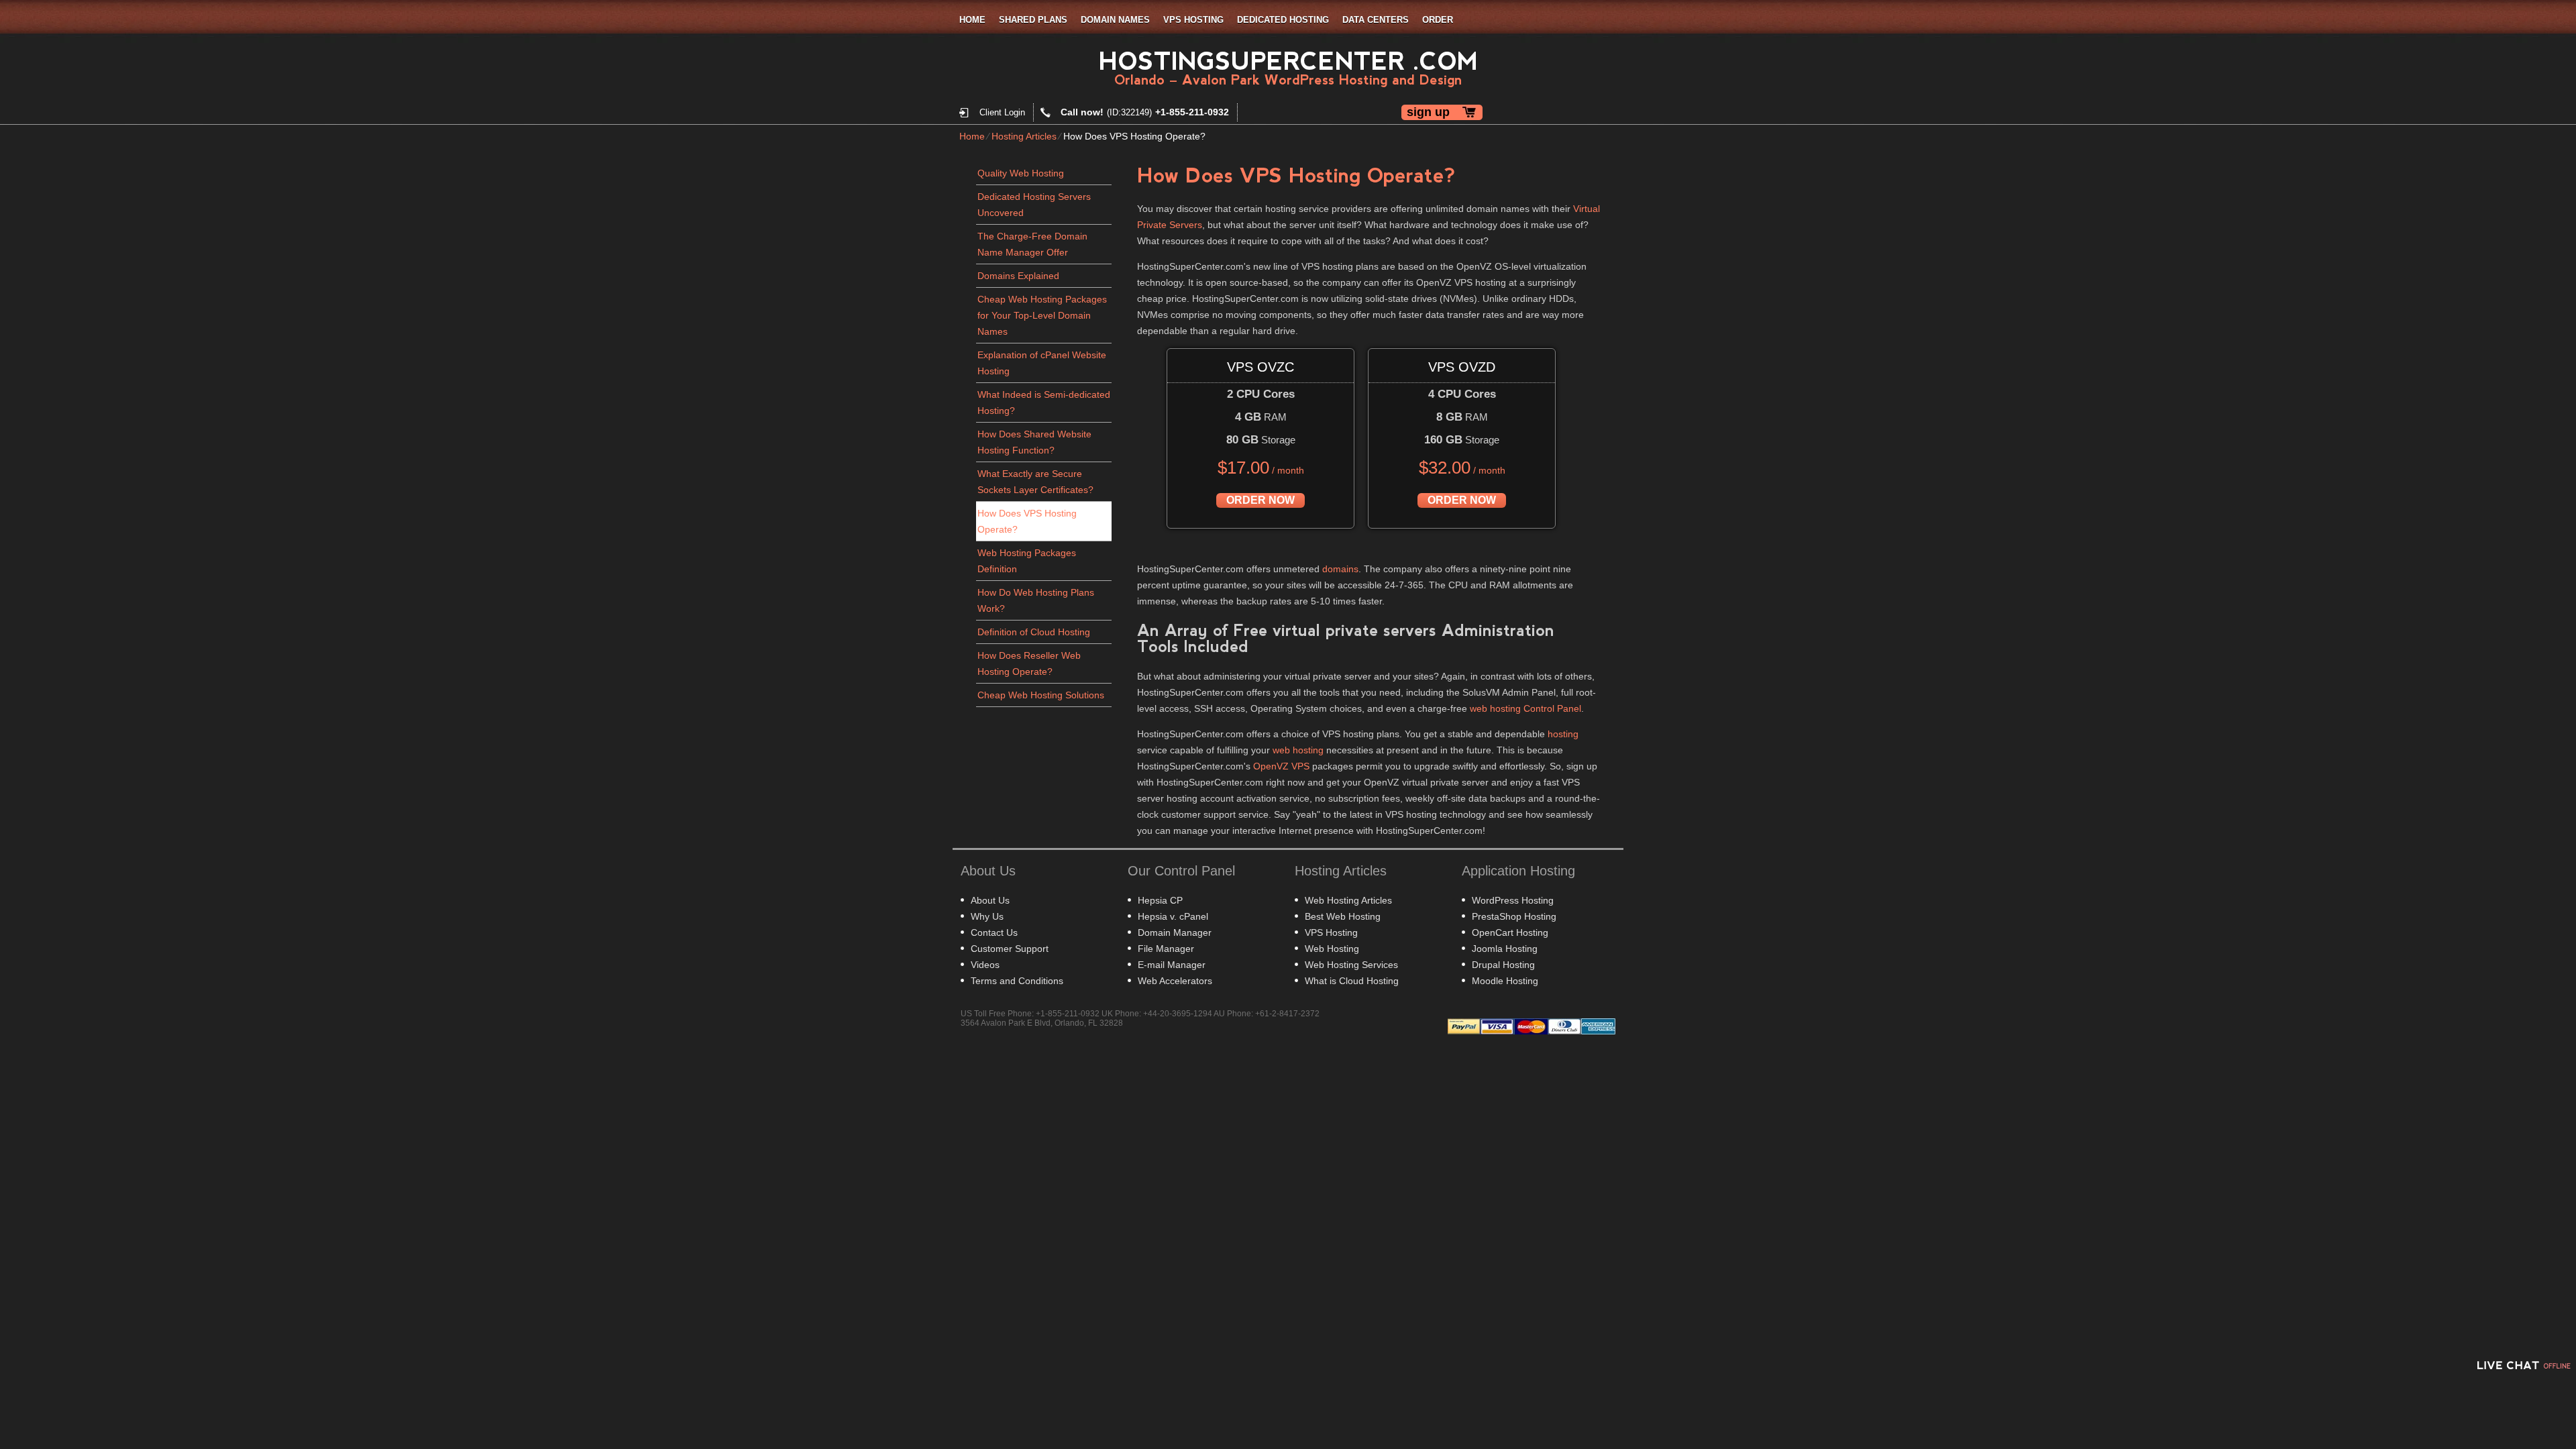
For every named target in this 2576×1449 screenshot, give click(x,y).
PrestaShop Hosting (1514, 916)
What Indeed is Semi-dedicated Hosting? (1044, 402)
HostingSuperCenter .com (1288, 61)
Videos (985, 965)
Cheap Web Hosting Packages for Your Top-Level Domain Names (1042, 315)
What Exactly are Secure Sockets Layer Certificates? (1035, 482)
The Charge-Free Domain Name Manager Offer (1032, 244)
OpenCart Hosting (1510, 932)
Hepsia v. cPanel (1173, 916)
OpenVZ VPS (1281, 766)
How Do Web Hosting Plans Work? (1036, 600)
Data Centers (1376, 20)
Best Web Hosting (1343, 916)
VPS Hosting (1193, 20)
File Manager (1166, 949)
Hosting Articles (1024, 136)
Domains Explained (1018, 276)
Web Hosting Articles (1348, 900)
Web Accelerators (1175, 981)
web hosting (1298, 750)
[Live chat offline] (2522, 1365)
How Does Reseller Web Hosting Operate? (1029, 663)
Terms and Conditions (1017, 981)
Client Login (1002, 112)
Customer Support (1010, 949)
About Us (990, 900)
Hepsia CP (1160, 900)
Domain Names (1115, 20)
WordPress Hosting (1513, 900)
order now (1260, 500)
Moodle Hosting (1505, 981)
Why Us (987, 916)
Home (972, 20)
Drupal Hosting (1503, 965)
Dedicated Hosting (1283, 20)
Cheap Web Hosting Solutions (1041, 695)
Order (1438, 20)
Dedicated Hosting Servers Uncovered (1034, 205)
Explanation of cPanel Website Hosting (1042, 363)
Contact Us (994, 932)
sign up (1428, 112)
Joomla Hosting (1505, 949)
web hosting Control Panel (1525, 708)
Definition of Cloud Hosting (1034, 632)
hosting (1563, 734)
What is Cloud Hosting (1352, 981)
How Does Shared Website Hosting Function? (1034, 442)
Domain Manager (1175, 932)
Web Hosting (1332, 949)
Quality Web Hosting (1021, 173)
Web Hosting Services (1351, 965)
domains (1340, 569)
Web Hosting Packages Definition (1027, 561)
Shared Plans (1033, 20)
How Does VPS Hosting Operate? (1027, 521)
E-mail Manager (1172, 965)
